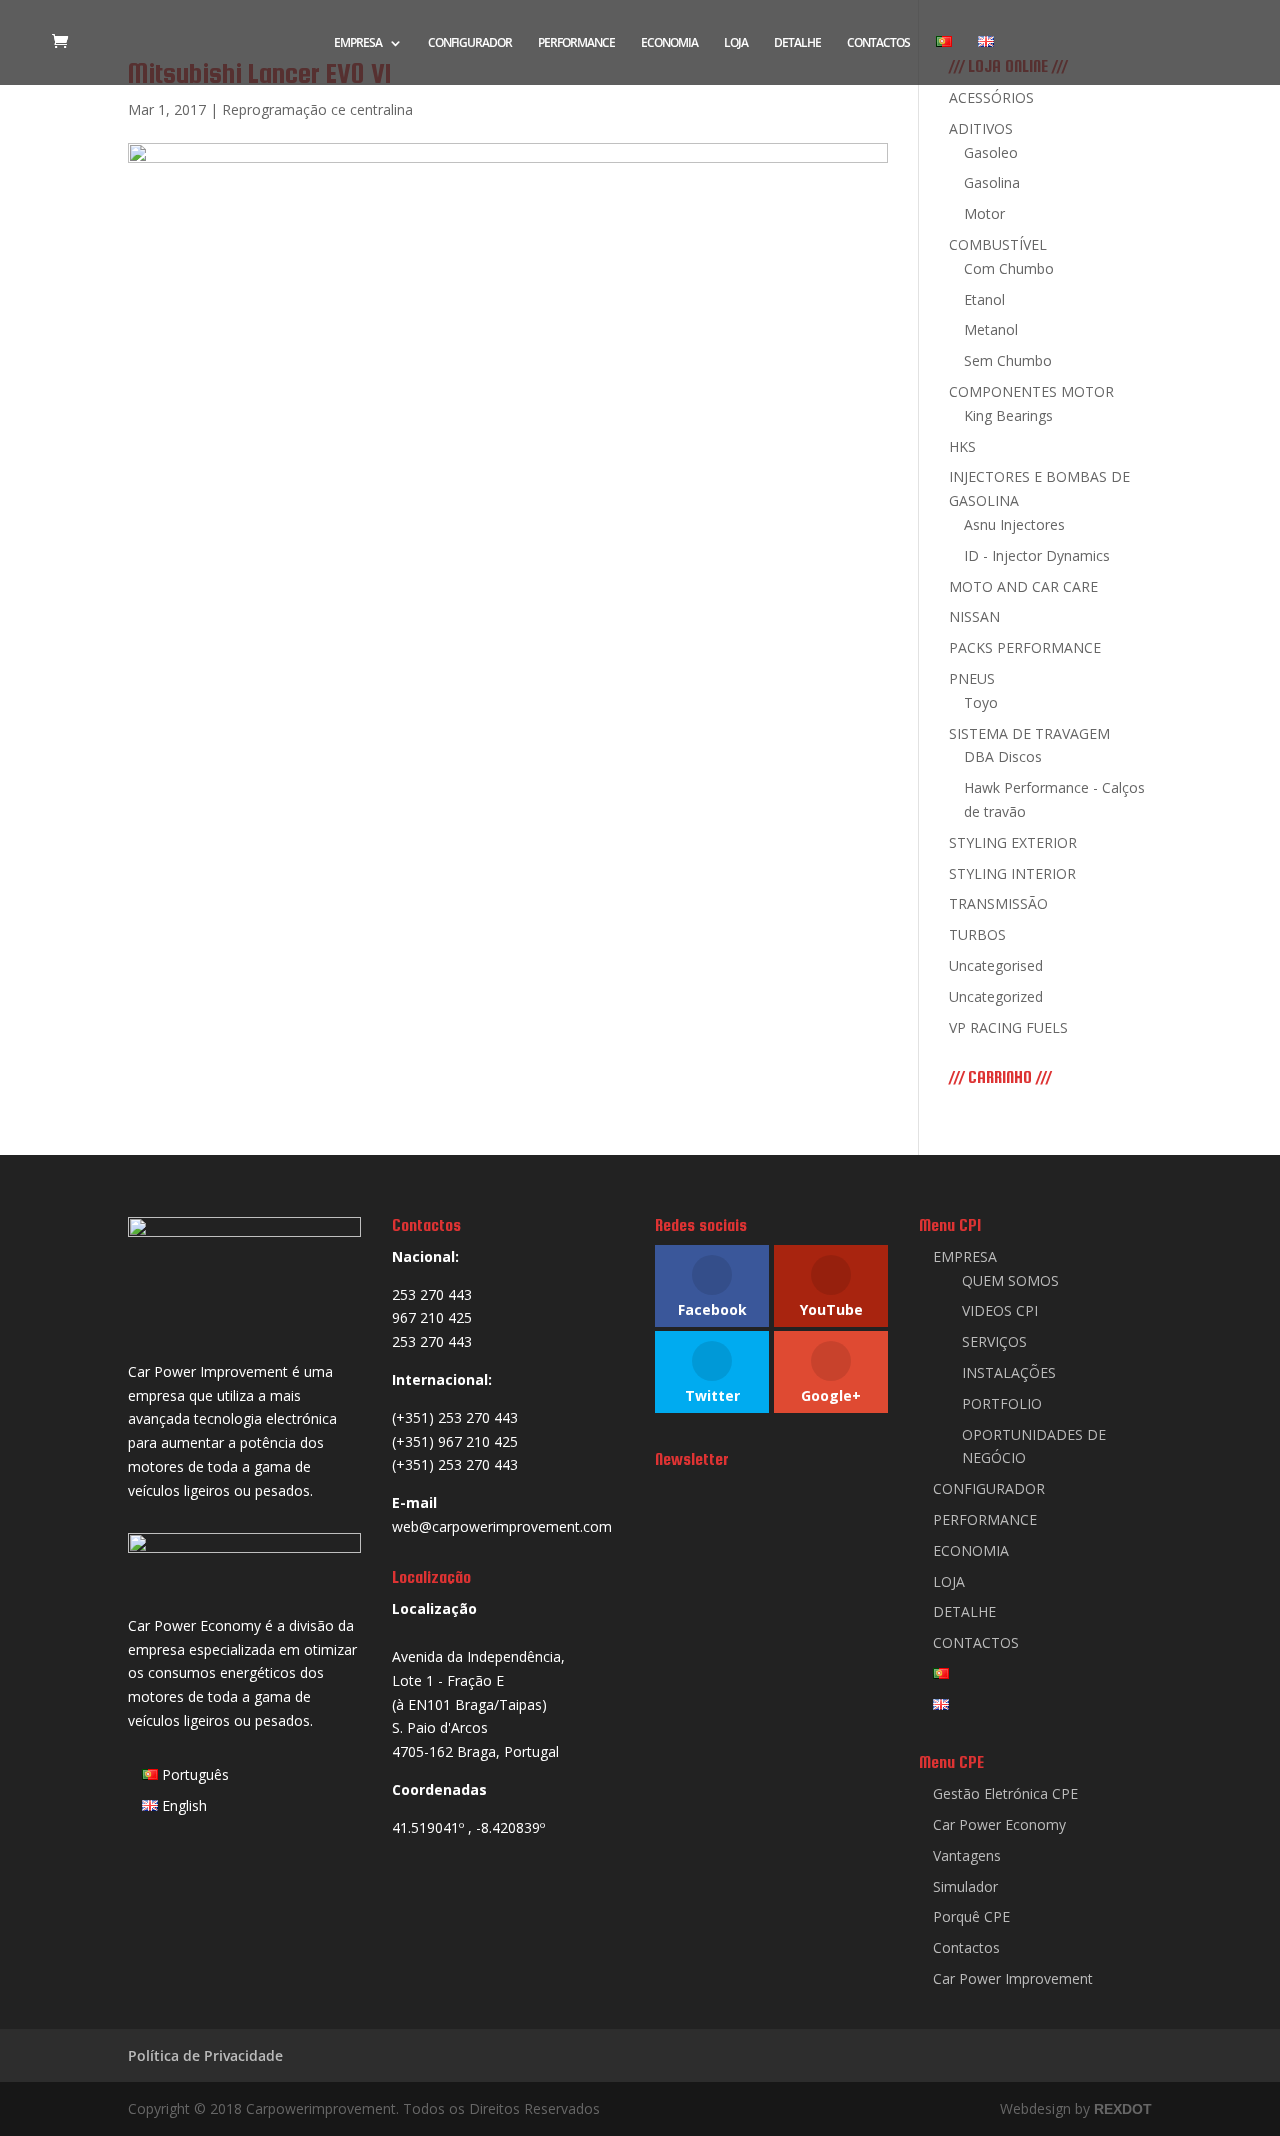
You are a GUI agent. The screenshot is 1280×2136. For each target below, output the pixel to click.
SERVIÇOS (994, 1341)
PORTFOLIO (1002, 1403)
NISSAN (974, 616)
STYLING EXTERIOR (1013, 842)
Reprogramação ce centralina (317, 109)
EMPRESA (358, 43)
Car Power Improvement (1013, 1978)
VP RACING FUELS (1008, 1027)
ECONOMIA (669, 43)
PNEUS (972, 678)
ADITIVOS (981, 128)
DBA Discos (1003, 756)
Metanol (991, 329)
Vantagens (967, 1855)
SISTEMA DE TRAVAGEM (1029, 733)
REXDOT (1123, 2109)
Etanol (984, 299)
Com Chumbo (1009, 268)
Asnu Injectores (1014, 524)
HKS (962, 446)
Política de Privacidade (205, 2055)
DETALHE (797, 43)
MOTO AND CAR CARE (1023, 586)
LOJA (736, 43)
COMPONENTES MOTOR (1031, 391)
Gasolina (992, 182)
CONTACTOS (878, 43)
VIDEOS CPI (1000, 1310)
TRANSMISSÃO (998, 903)
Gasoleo (991, 152)
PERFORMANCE (576, 43)
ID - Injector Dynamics (1037, 555)
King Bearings (1008, 415)
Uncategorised (996, 965)
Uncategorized (996, 996)
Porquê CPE (971, 1916)
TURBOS (977, 934)
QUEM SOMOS (1010, 1280)
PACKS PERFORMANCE (1025, 647)
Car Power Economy (999, 1824)
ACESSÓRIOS (991, 97)
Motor (984, 213)
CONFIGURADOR (470, 43)
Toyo (981, 702)
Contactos (966, 1947)
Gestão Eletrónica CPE (1005, 1793)
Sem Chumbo (1008, 360)
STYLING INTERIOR (1012, 873)
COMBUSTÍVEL (998, 244)
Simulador (965, 1886)
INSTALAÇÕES (1009, 1372)
